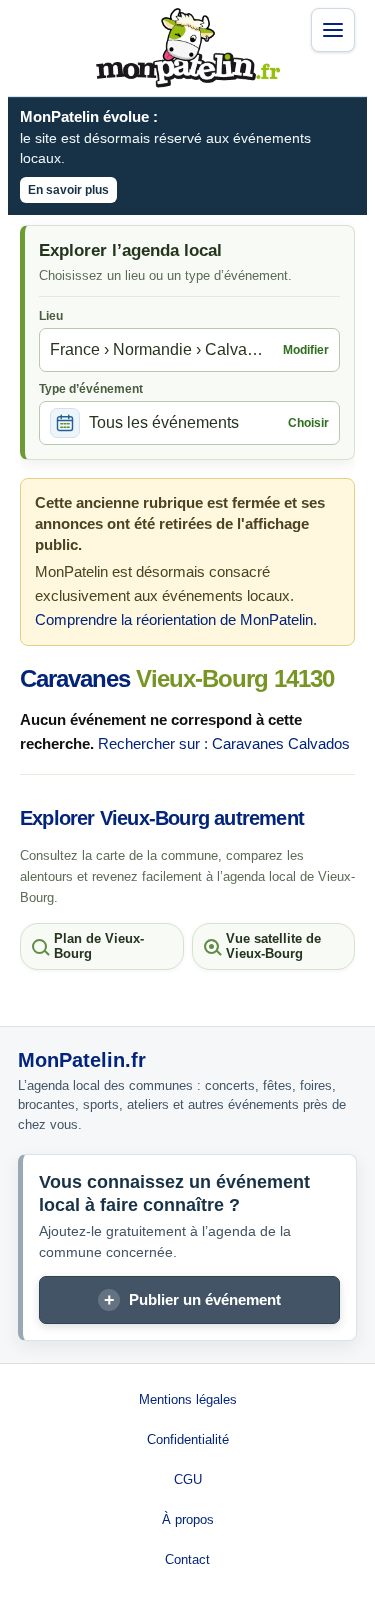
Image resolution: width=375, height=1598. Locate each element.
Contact (187, 1559)
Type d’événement (91, 389)
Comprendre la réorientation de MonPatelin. (176, 619)
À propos (188, 1519)
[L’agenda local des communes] (188, 48)
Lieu (51, 316)
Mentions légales (188, 1399)
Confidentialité (188, 1439)
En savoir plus (68, 190)
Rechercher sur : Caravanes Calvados (224, 743)
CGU (188, 1479)
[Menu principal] (333, 30)
